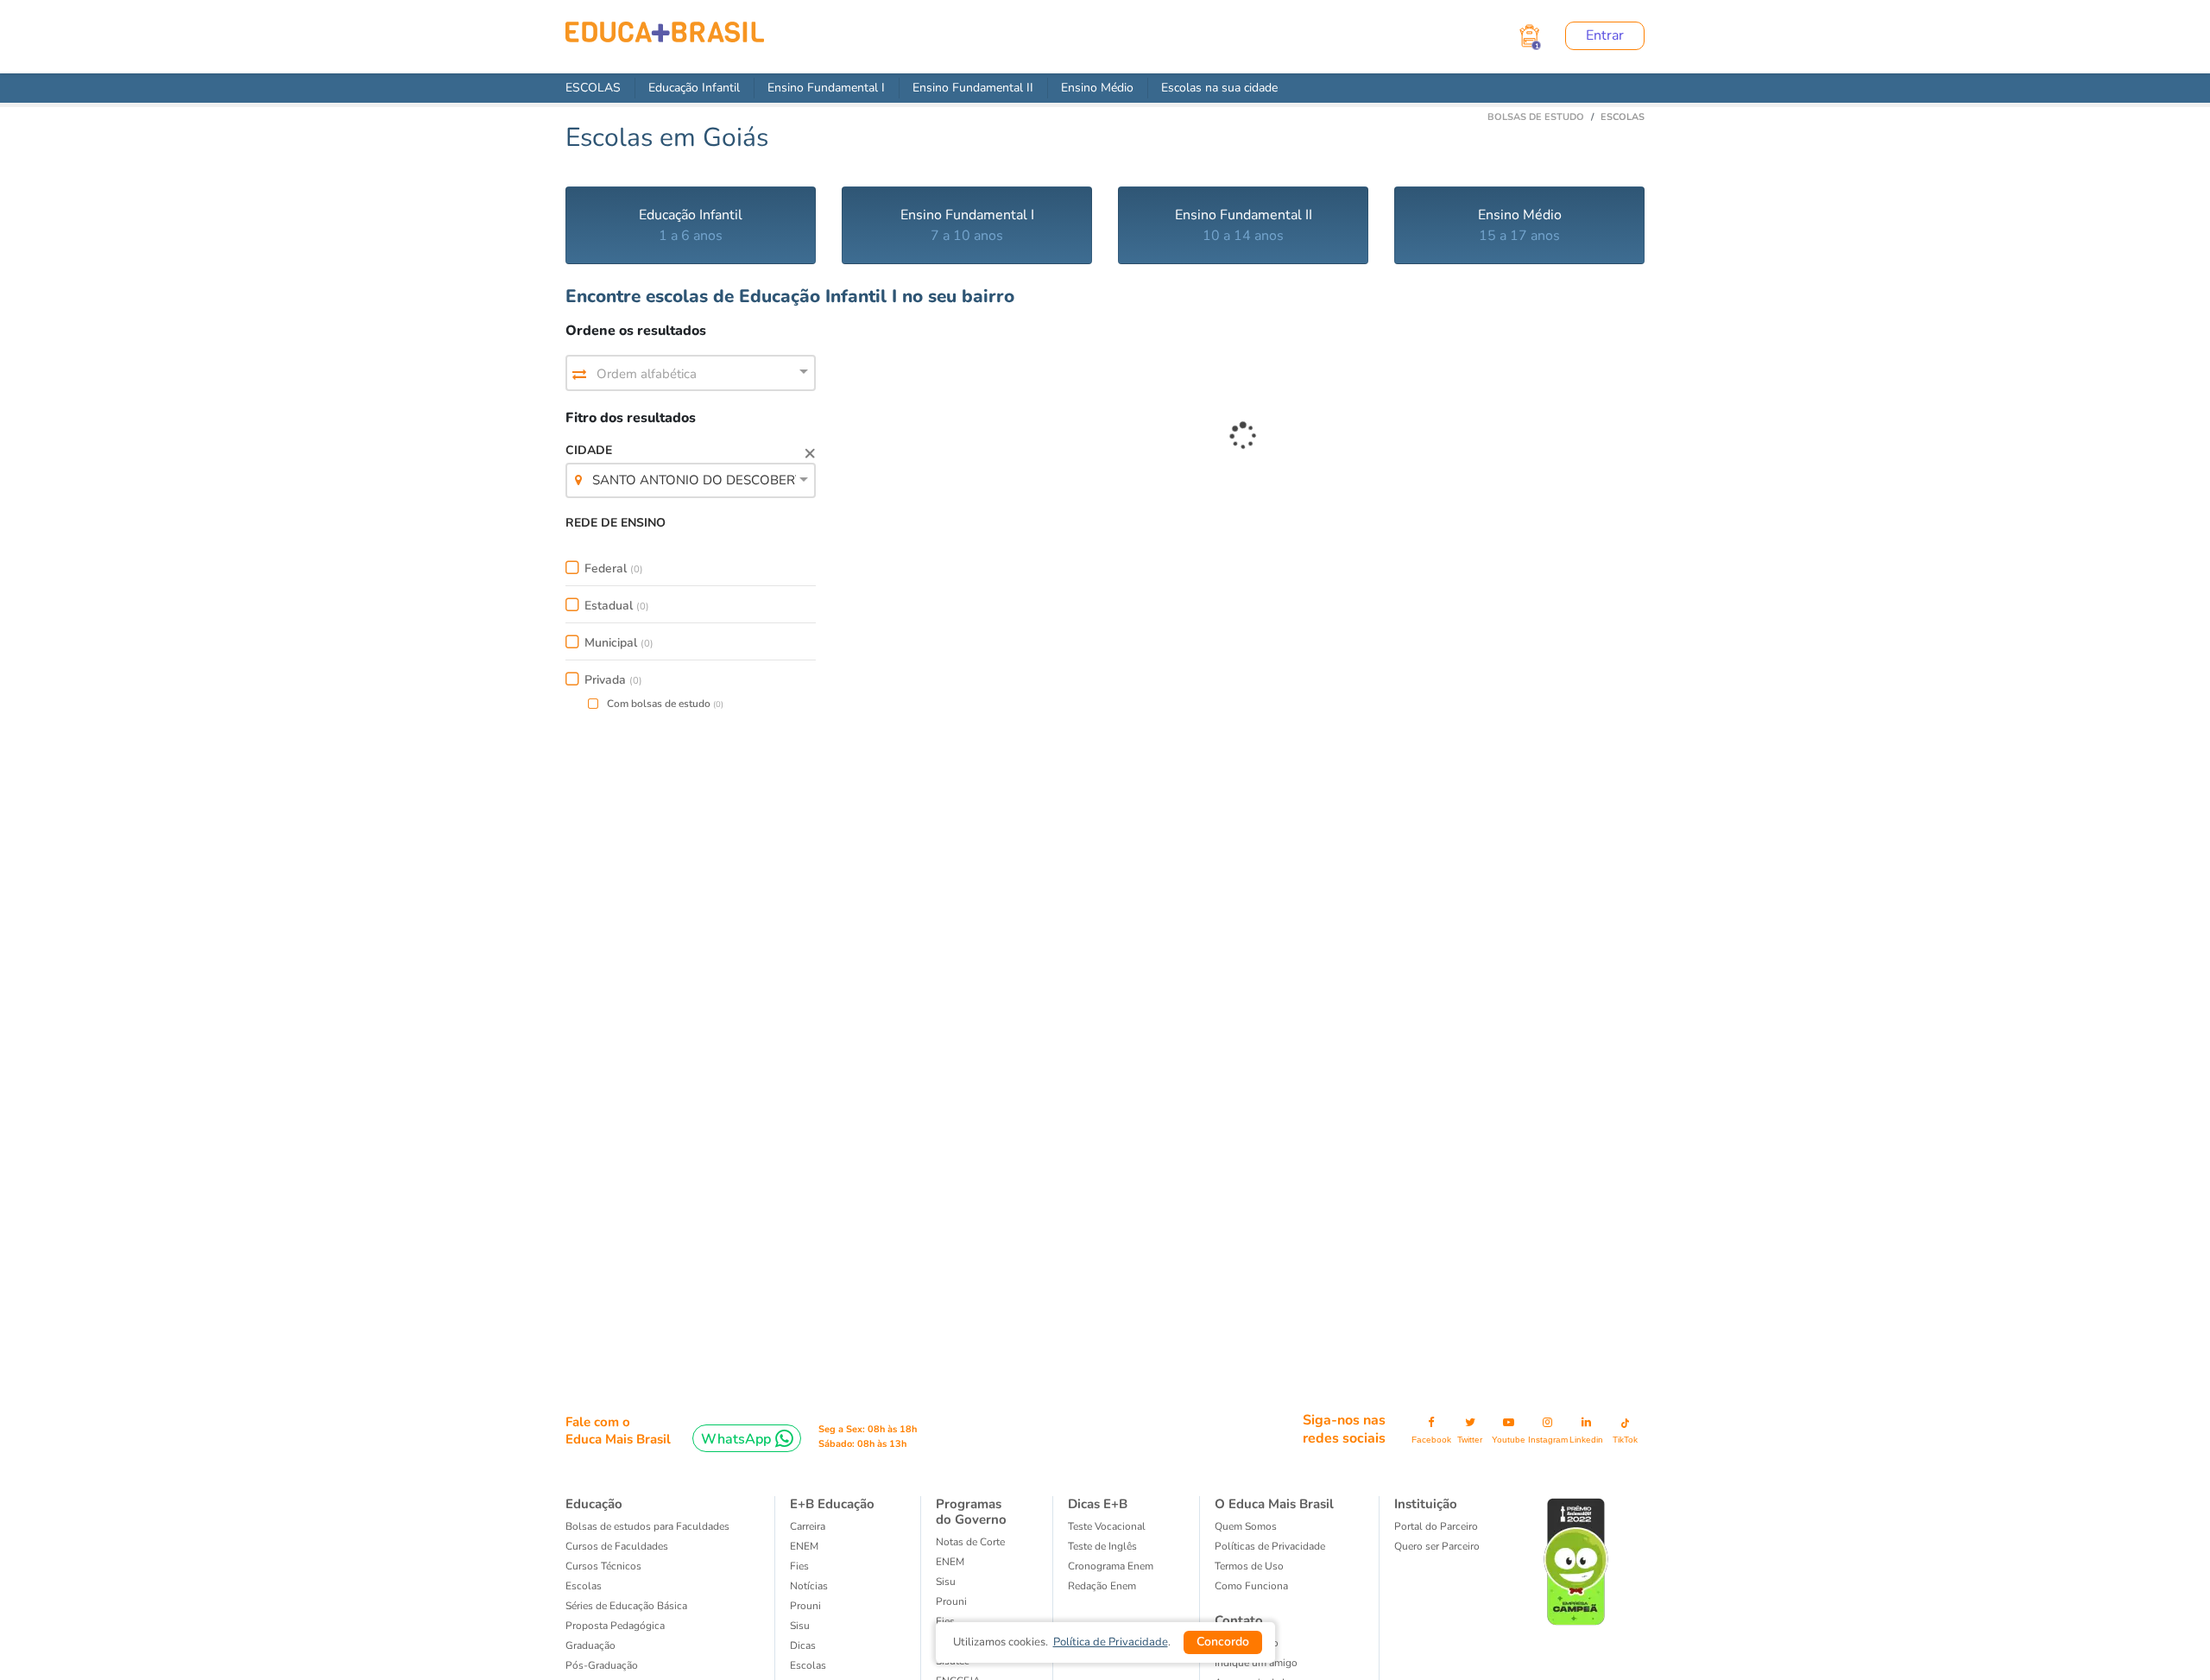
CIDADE (691, 465)
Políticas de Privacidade (1270, 1546)
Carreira (808, 1526)
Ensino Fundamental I (826, 88)
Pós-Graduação (602, 1665)
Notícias (809, 1586)
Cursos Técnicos (603, 1566)
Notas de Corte (970, 1542)
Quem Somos (1246, 1526)
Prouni (805, 1606)
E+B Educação (832, 1504)
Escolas (584, 1586)
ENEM (804, 1546)
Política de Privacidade (1111, 1642)
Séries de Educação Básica (626, 1606)
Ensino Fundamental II (973, 88)
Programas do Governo (971, 1512)
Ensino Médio (1097, 88)
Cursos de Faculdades (617, 1546)
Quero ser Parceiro (1437, 1546)
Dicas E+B (1098, 1504)
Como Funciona (1251, 1586)
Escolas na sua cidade (1219, 88)
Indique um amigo (1256, 1663)
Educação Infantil (694, 88)
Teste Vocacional (1107, 1526)
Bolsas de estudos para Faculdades (647, 1526)
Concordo (1223, 1642)
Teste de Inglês (1102, 1546)
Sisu (946, 1582)
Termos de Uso (1249, 1566)
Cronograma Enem (1111, 1566)
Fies (799, 1566)
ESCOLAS (593, 88)
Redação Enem (1102, 1586)
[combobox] (691, 374)
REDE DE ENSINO (616, 523)
